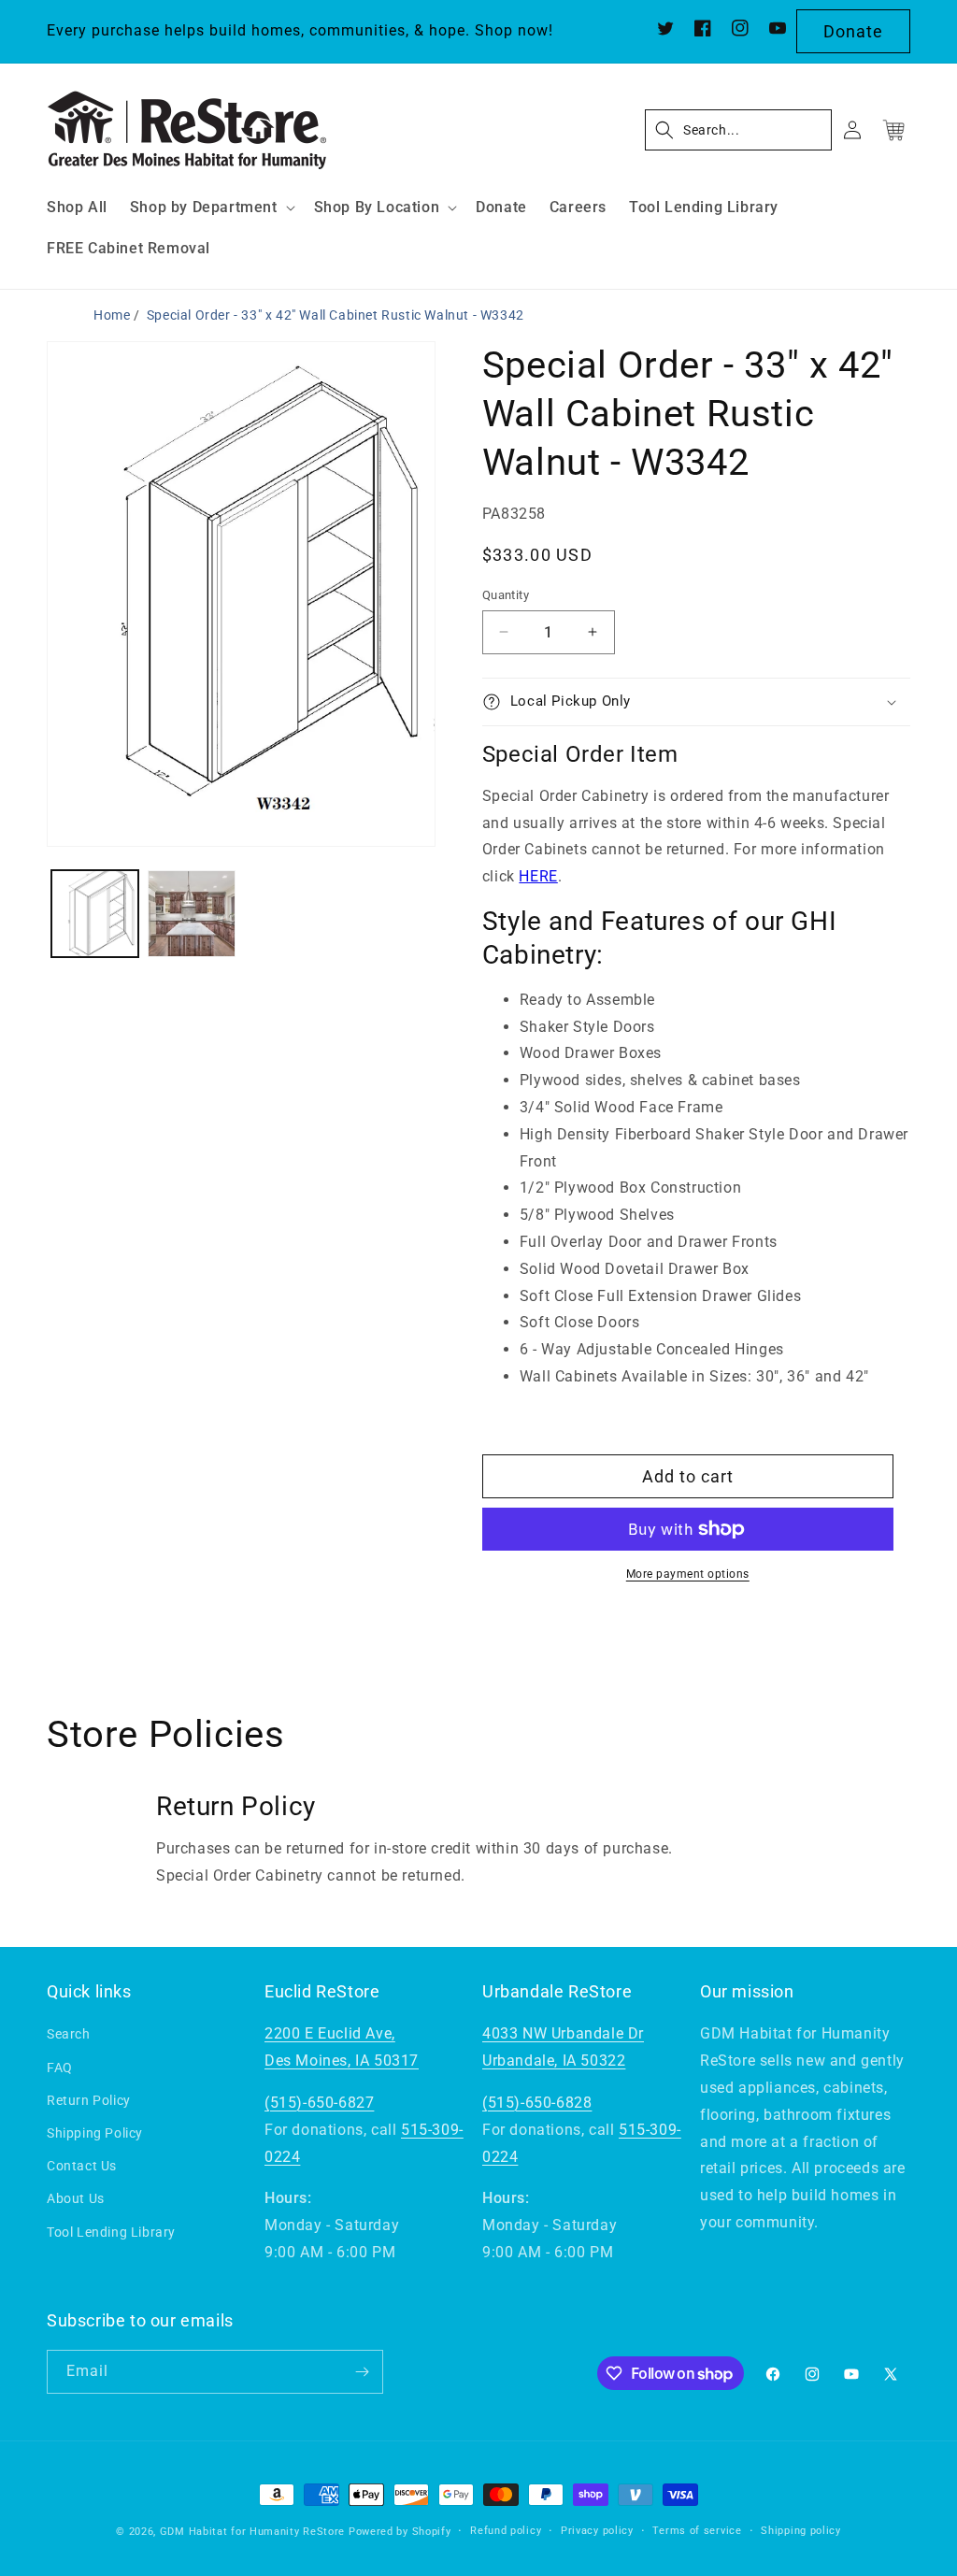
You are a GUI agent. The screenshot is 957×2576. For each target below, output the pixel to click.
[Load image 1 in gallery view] (95, 914)
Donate (853, 31)
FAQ (60, 2068)
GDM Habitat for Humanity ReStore (252, 2532)
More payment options (688, 1574)
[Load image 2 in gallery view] (191, 914)
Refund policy (506, 2531)
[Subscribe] (362, 2372)
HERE (538, 876)
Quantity (506, 595)
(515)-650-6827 (319, 2103)
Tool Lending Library (111, 2232)
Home (112, 315)
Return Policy (89, 2100)
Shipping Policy (95, 2133)
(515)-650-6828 (537, 2103)
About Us (76, 2198)
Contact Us (82, 2166)
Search (69, 2034)
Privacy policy (597, 2531)
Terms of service (697, 2531)
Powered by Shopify (400, 2532)
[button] (211, 208)
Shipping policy (801, 2531)
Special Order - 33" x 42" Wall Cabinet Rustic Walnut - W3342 (336, 315)
